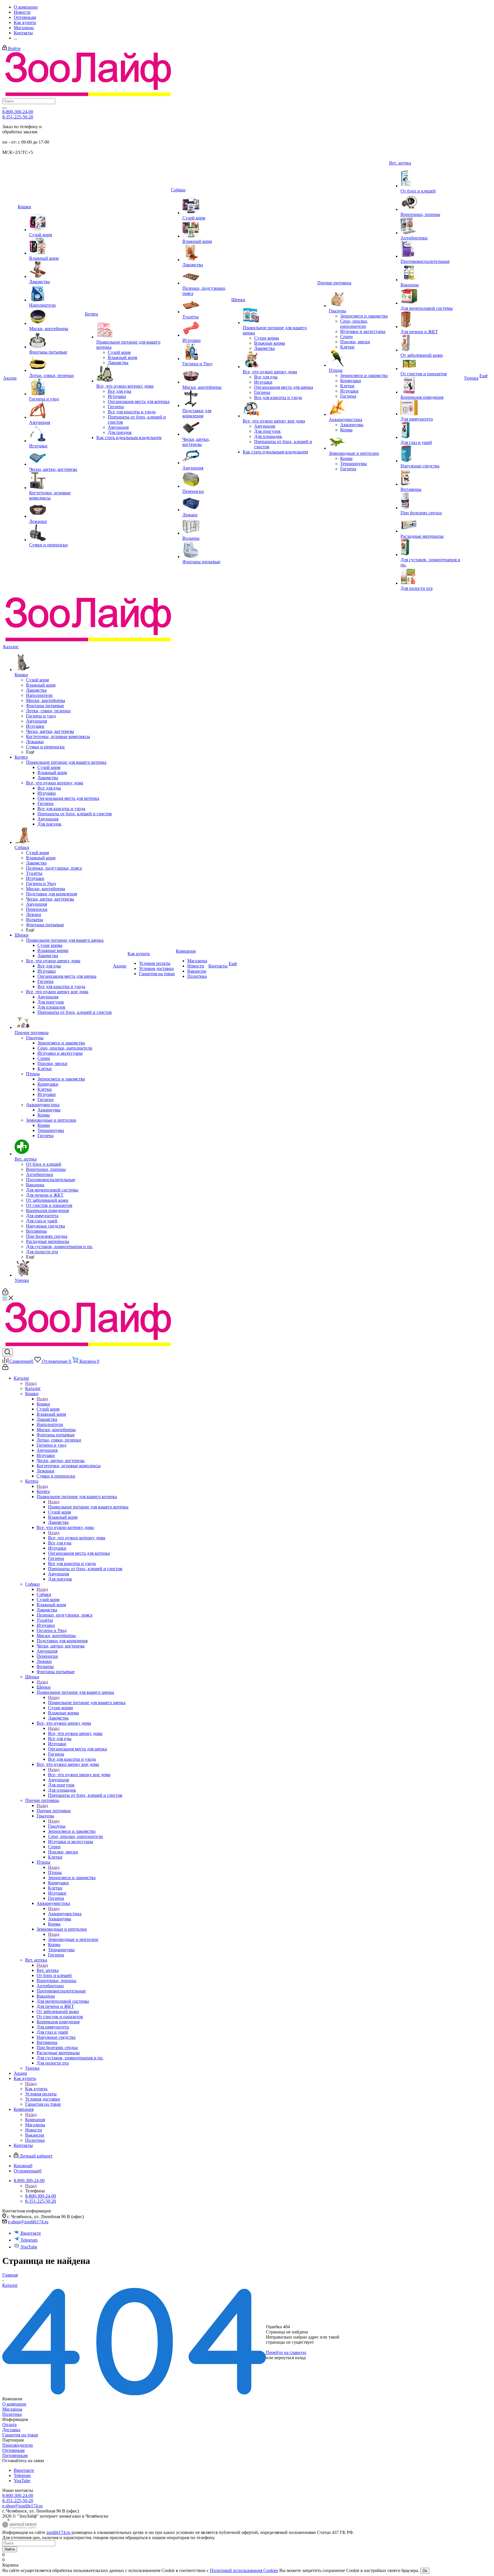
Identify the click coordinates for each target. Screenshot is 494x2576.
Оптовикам (13, 2450)
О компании (14, 2404)
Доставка (11, 2430)
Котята (43, 1491)
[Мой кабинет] (5, 1293)
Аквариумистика (65, 1914)
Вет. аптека (48, 1970)
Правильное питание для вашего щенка (87, 1703)
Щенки (44, 1687)
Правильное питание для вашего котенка (88, 1507)
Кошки (43, 1404)
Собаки (44, 1594)
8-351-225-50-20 (18, 117)
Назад (31, 1383)
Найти (10, 2549)
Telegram (29, 2240)
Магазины (12, 2409)
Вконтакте (31, 2233)
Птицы (55, 1872)
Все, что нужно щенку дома (75, 1733)
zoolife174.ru (58, 2532)
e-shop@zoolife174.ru (28, 2222)
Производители (18, 2445)
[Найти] (5, 108)
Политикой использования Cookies (244, 2570)
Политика (12, 2414)
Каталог (33, 1388)
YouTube (29, 2247)
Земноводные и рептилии (73, 1939)
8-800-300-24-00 (18, 112)
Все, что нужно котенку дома (77, 1538)
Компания (35, 2120)
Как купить (36, 2089)
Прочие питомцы (54, 1811)
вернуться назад (290, 2358)
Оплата (9, 2425)
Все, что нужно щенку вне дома (79, 1775)
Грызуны (57, 1826)
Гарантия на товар (20, 2435)
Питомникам (15, 2455)
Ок (425, 2571)
